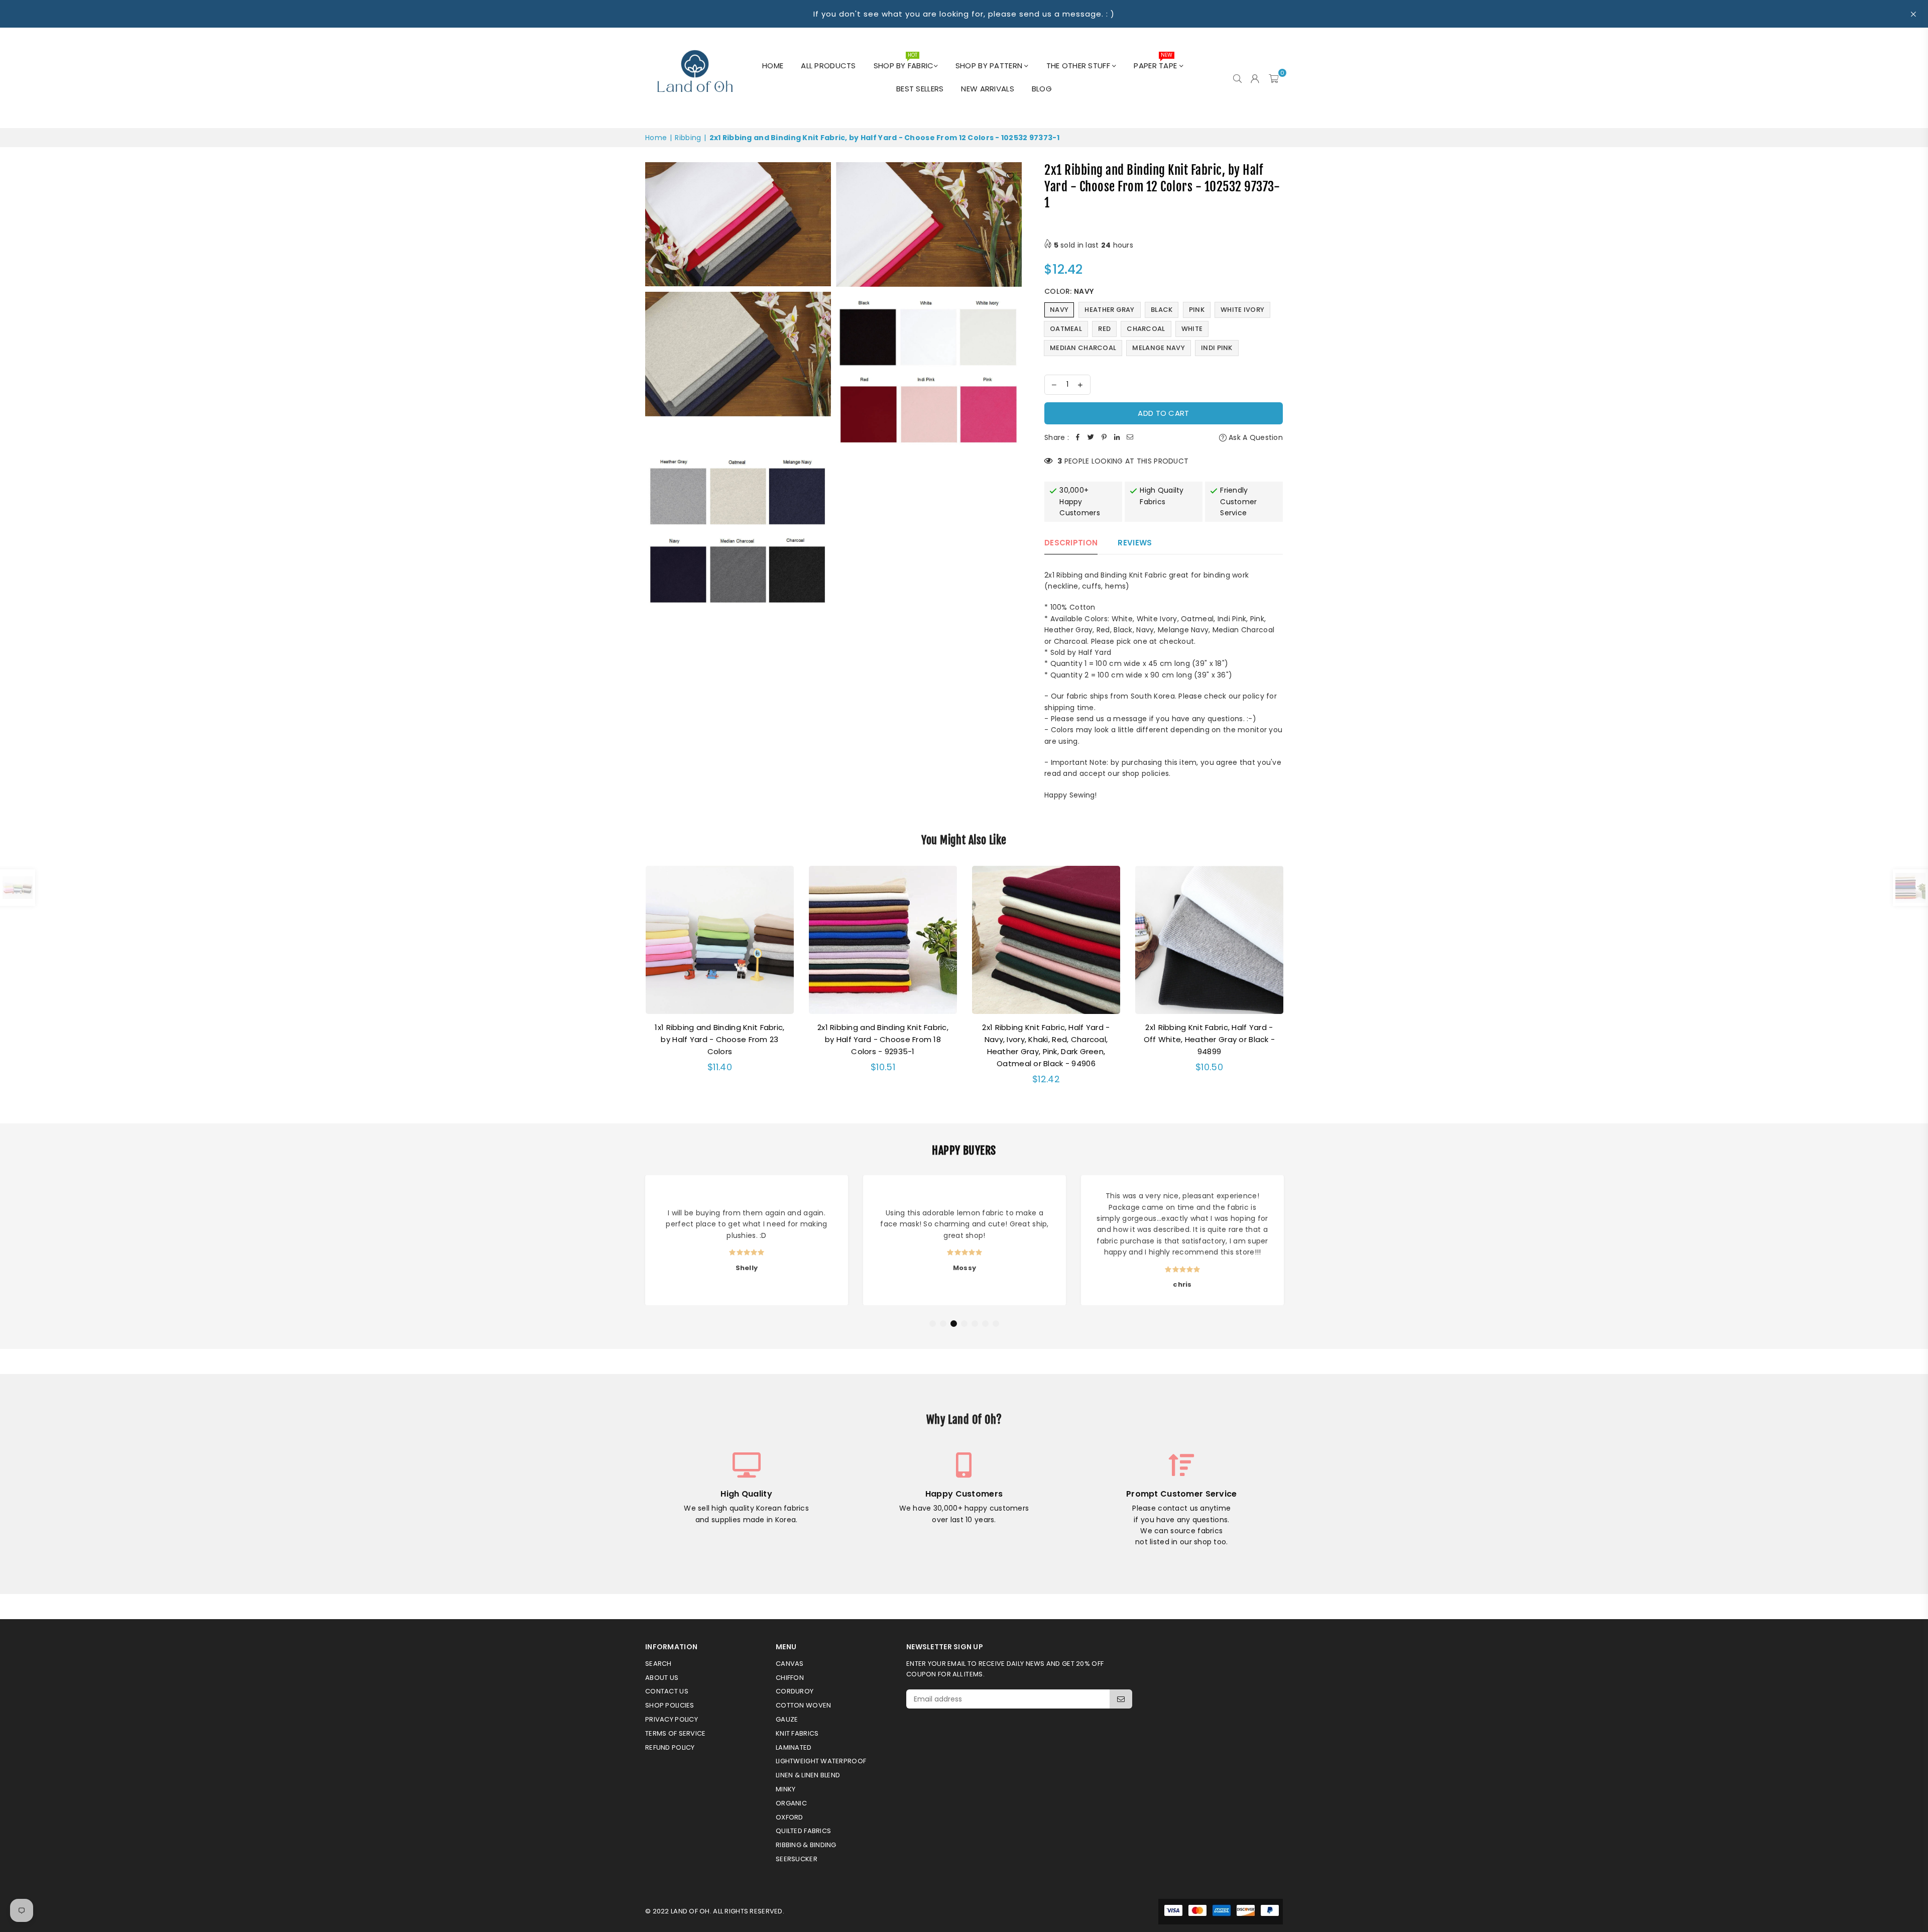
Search (658, 1664)
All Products (828, 66)
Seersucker (797, 1859)
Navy (1059, 310)
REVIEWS (1135, 543)
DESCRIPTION (1071, 543)
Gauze (787, 1719)
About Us (662, 1678)
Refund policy (670, 1747)
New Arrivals (987, 89)
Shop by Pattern (990, 66)
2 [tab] (943, 1324)
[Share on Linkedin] (1117, 437)
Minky (786, 1789)
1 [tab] (933, 1324)
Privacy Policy (672, 1719)
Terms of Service (675, 1733)
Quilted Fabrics (803, 1831)
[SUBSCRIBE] (1121, 1699)
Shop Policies (670, 1705)
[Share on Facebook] (1078, 437)
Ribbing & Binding (806, 1845)
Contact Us (667, 1691)
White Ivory (1242, 310)
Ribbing (688, 138)
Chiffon (790, 1678)
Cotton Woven (803, 1705)
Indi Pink (1217, 348)
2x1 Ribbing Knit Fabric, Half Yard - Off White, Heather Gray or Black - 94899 (1210, 1039)
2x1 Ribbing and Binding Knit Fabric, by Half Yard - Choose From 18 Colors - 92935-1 (883, 1039)
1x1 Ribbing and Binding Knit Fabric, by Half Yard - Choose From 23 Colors (719, 1039)
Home (773, 66)
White (1192, 329)
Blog (1042, 89)
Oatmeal (1066, 329)
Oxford (790, 1817)
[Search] (1237, 78)
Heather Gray (1109, 310)
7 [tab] (996, 1324)
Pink (1197, 310)
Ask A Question (1255, 437)
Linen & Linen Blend (808, 1775)
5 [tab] (975, 1324)
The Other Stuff (1079, 66)
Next (1296, 982)
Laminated (794, 1747)
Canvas (790, 1664)
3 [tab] (954, 1324)
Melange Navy (1158, 348)
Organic (791, 1803)
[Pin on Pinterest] (1104, 437)
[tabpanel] (747, 1240)
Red (1104, 329)
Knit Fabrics (797, 1733)
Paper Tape (1156, 63)
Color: (1069, 291)
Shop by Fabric (904, 63)
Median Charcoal (1083, 348)
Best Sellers (920, 89)
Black (1162, 310)
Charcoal (1146, 329)
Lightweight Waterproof (821, 1761)
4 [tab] (965, 1324)
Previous (632, 982)
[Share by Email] (1130, 437)
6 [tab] (986, 1324)
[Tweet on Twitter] (1091, 437)
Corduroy (795, 1691)
